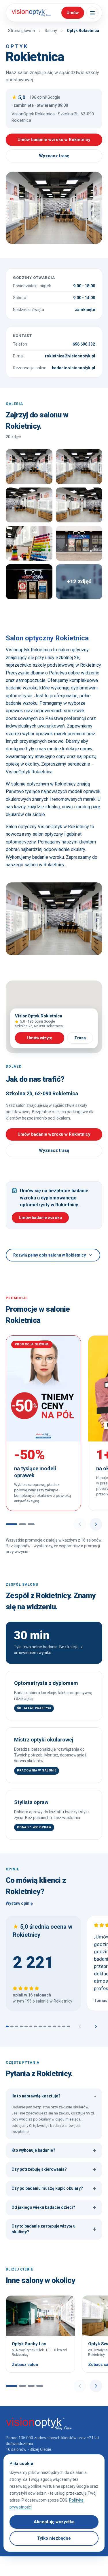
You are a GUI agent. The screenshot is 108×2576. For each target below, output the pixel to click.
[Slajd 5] (26, 2026)
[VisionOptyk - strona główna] (30, 13)
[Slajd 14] (69, 2026)
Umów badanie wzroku (40, 1218)
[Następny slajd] (96, 1524)
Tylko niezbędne (54, 2538)
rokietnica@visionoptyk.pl (70, 356)
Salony (51, 31)
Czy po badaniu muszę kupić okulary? (54, 2188)
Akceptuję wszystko (54, 2522)
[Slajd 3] (31, 1524)
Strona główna (21, 31)
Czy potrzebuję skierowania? (54, 2169)
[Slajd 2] (22, 1524)
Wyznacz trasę (54, 156)
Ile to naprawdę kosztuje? (54, 2096)
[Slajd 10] (50, 2026)
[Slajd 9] (45, 2026)
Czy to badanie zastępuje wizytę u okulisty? (54, 2229)
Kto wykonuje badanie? (54, 2150)
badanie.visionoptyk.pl (73, 368)
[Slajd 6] (31, 2026)
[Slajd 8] (40, 2026)
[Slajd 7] (35, 2026)
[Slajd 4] (21, 2026)
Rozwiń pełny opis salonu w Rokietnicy (50, 1255)
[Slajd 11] (54, 2026)
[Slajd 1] (12, 1524)
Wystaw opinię (19, 1903)
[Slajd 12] (59, 2026)
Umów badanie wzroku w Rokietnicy (54, 140)
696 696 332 (84, 344)
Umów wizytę (40, 1038)
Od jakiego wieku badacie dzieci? (54, 2207)
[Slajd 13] (64, 2026)
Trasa (80, 1038)
